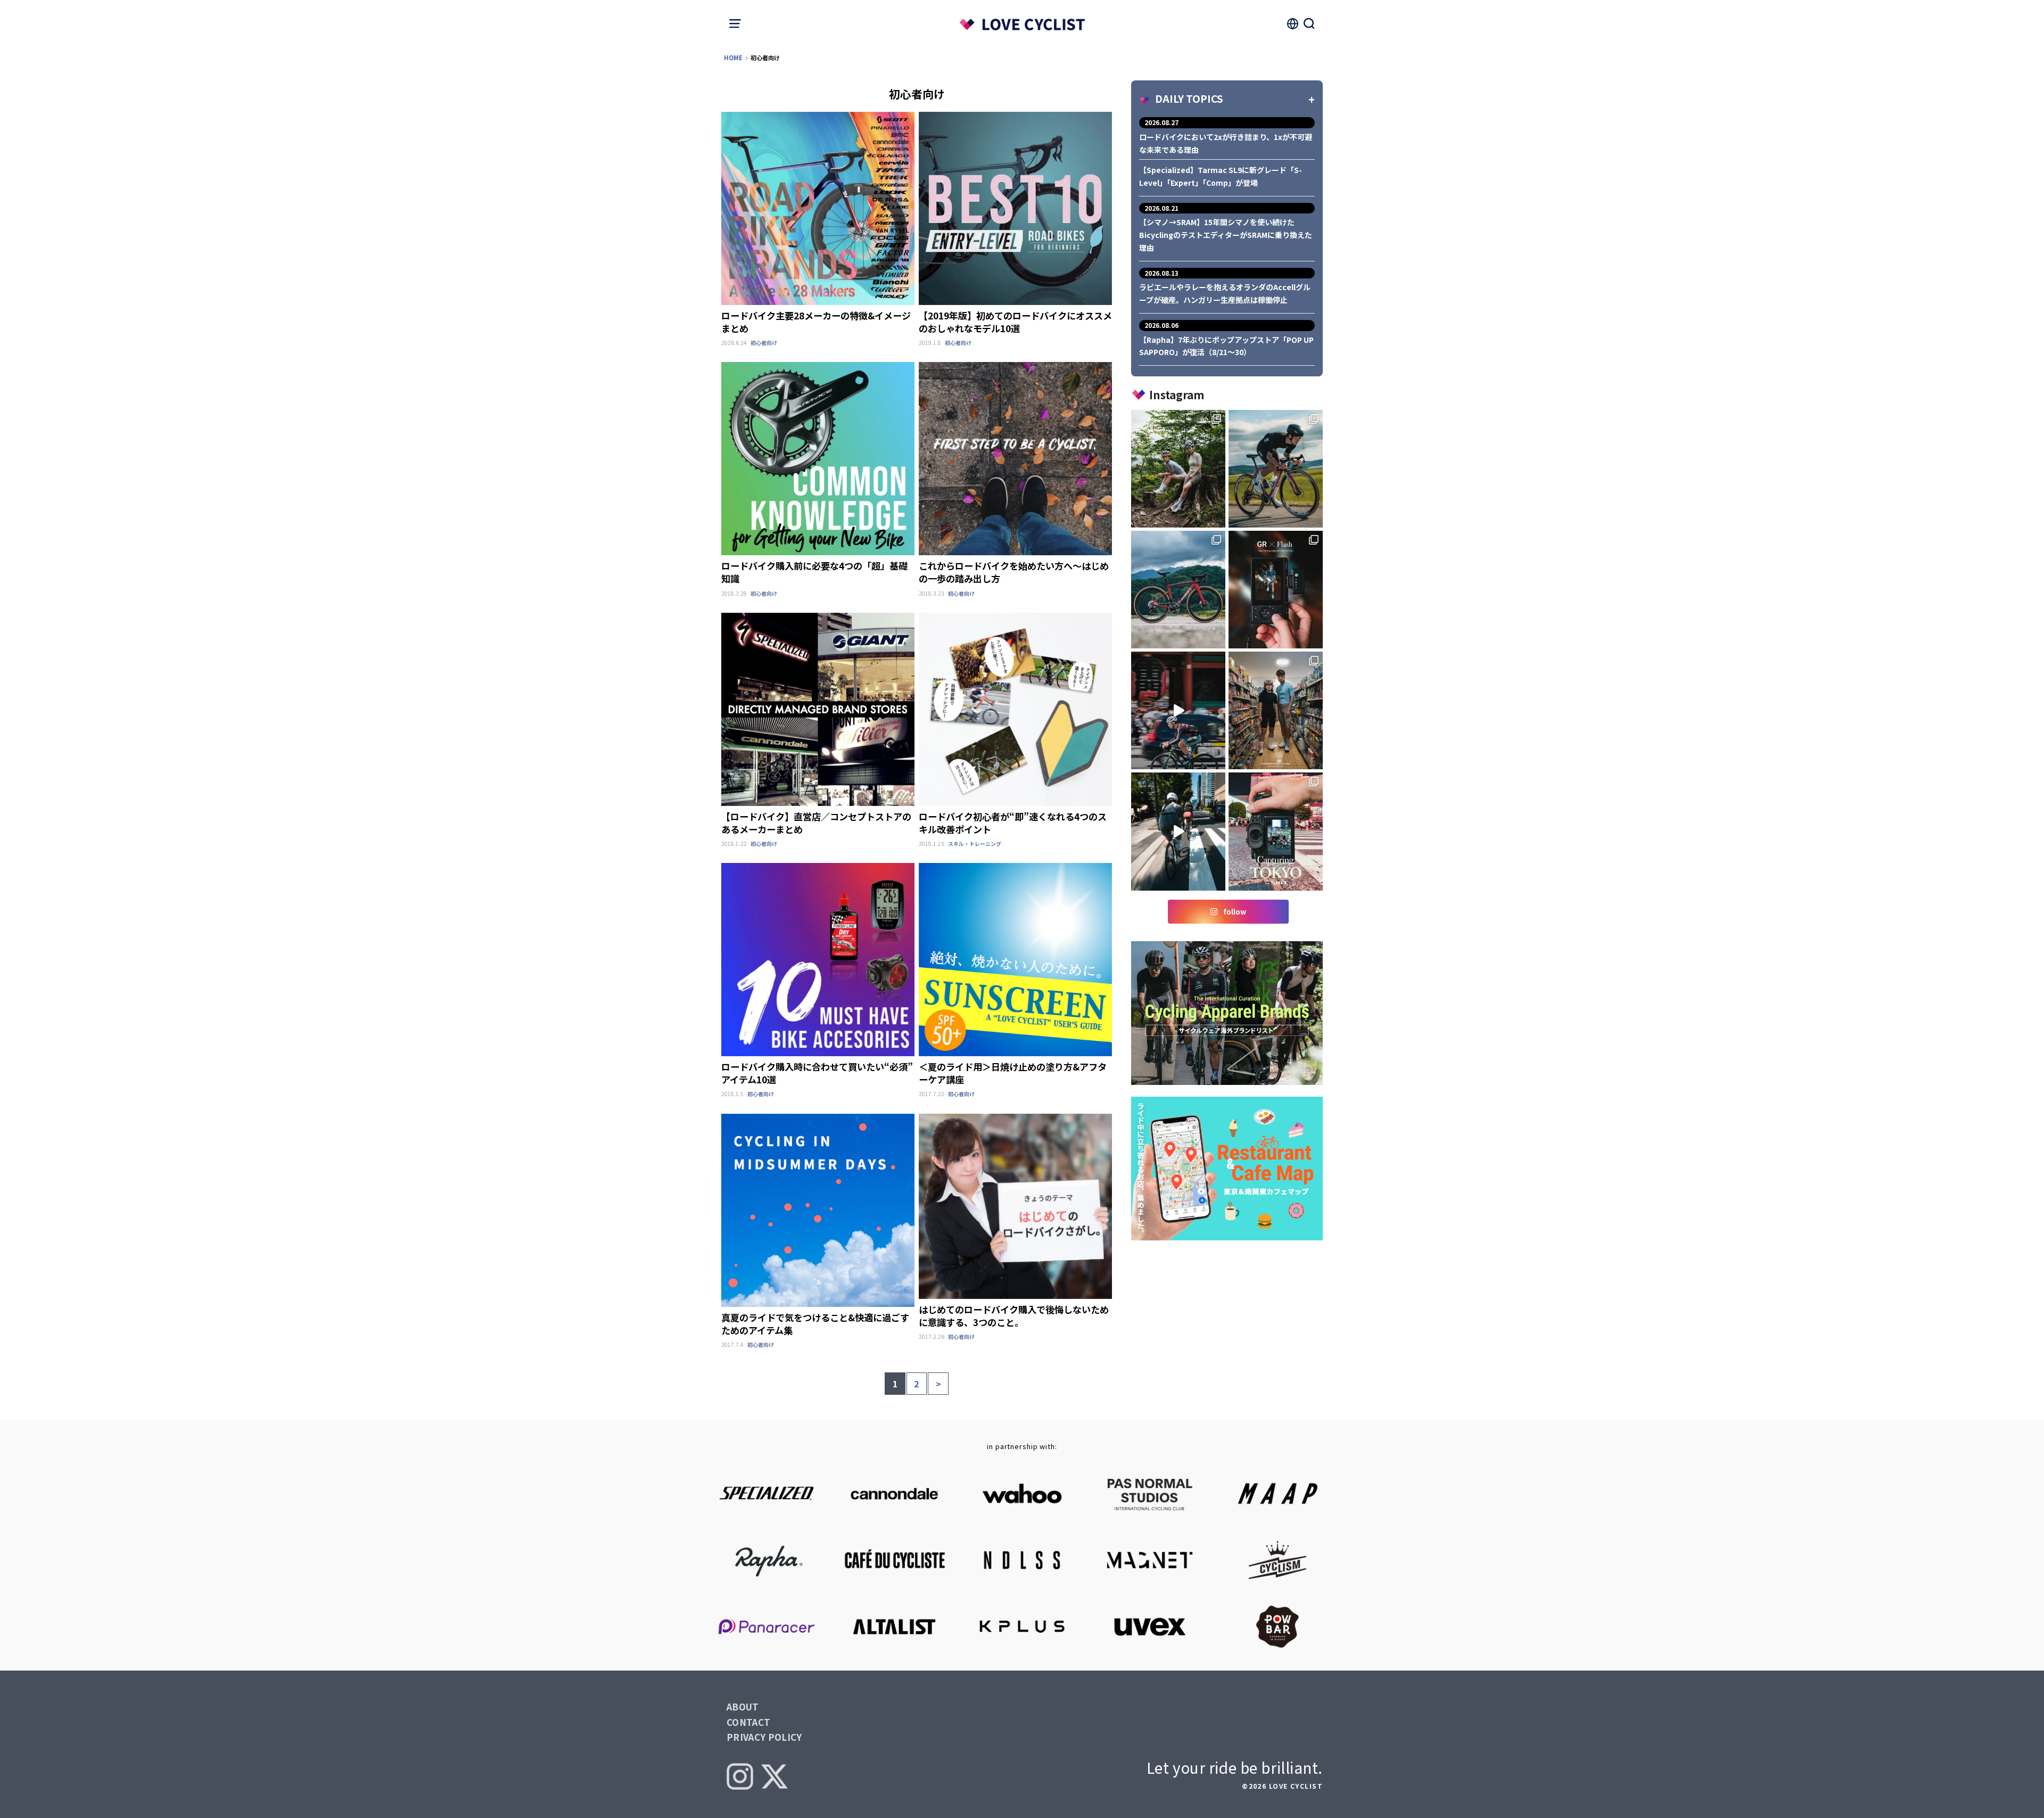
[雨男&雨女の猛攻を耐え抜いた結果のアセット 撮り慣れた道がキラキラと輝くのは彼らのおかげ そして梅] (1178, 469)
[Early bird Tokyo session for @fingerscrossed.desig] (1276, 710)
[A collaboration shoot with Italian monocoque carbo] (1276, 831)
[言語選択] (1292, 23)
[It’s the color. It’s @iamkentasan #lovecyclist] (1178, 710)
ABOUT (743, 1706)
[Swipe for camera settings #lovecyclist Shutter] (1276, 590)
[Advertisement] (1227, 1321)
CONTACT (748, 1722)
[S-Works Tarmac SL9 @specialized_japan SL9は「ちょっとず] (1178, 590)
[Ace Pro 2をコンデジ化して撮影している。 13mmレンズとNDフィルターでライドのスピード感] (1178, 831)
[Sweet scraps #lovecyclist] (1276, 469)
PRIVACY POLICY (764, 1737)
